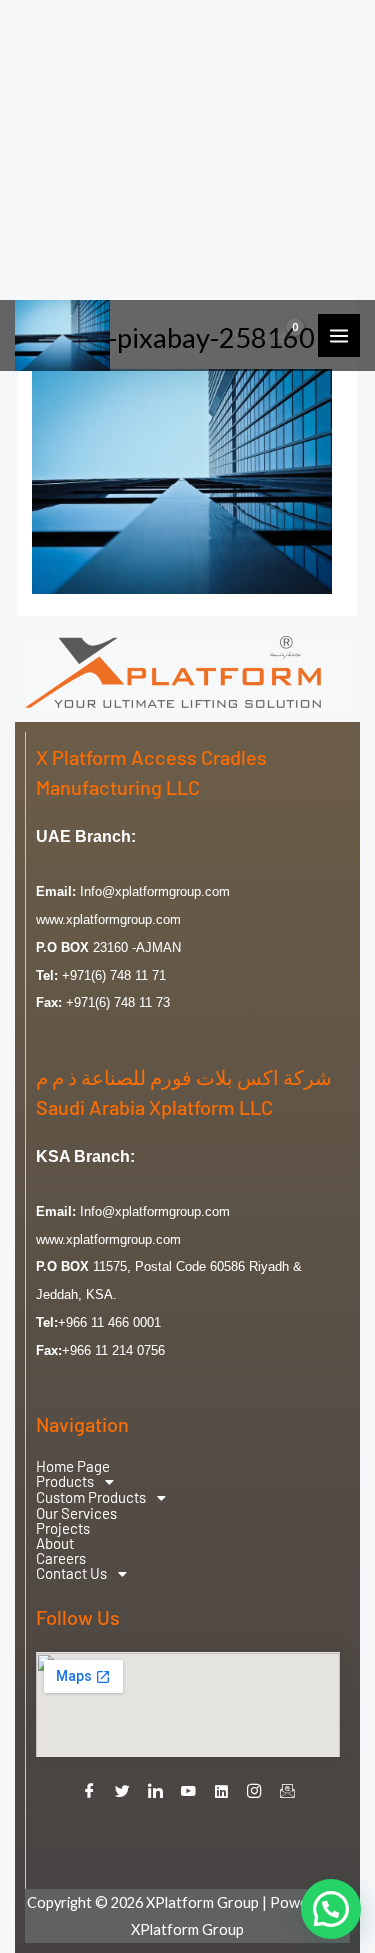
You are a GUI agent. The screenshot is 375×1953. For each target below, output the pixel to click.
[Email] (287, 1792)
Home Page (73, 1466)
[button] (188, 1482)
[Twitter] (122, 1792)
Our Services (76, 1513)
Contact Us (71, 1574)
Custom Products (91, 1498)
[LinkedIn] (155, 1792)
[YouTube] (188, 1792)
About (55, 1543)
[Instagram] (254, 1792)
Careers (61, 1558)
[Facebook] (89, 1792)
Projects (63, 1528)
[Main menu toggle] (339, 335)
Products (65, 1482)
